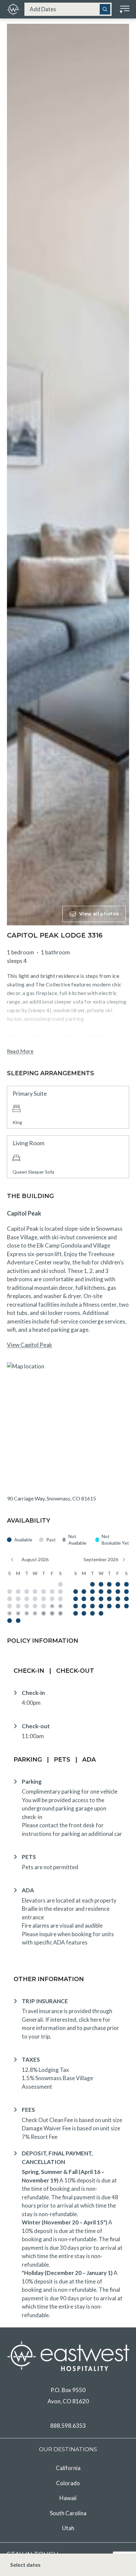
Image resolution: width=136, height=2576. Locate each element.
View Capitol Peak (30, 1345)
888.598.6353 (68, 2426)
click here (90, 2020)
